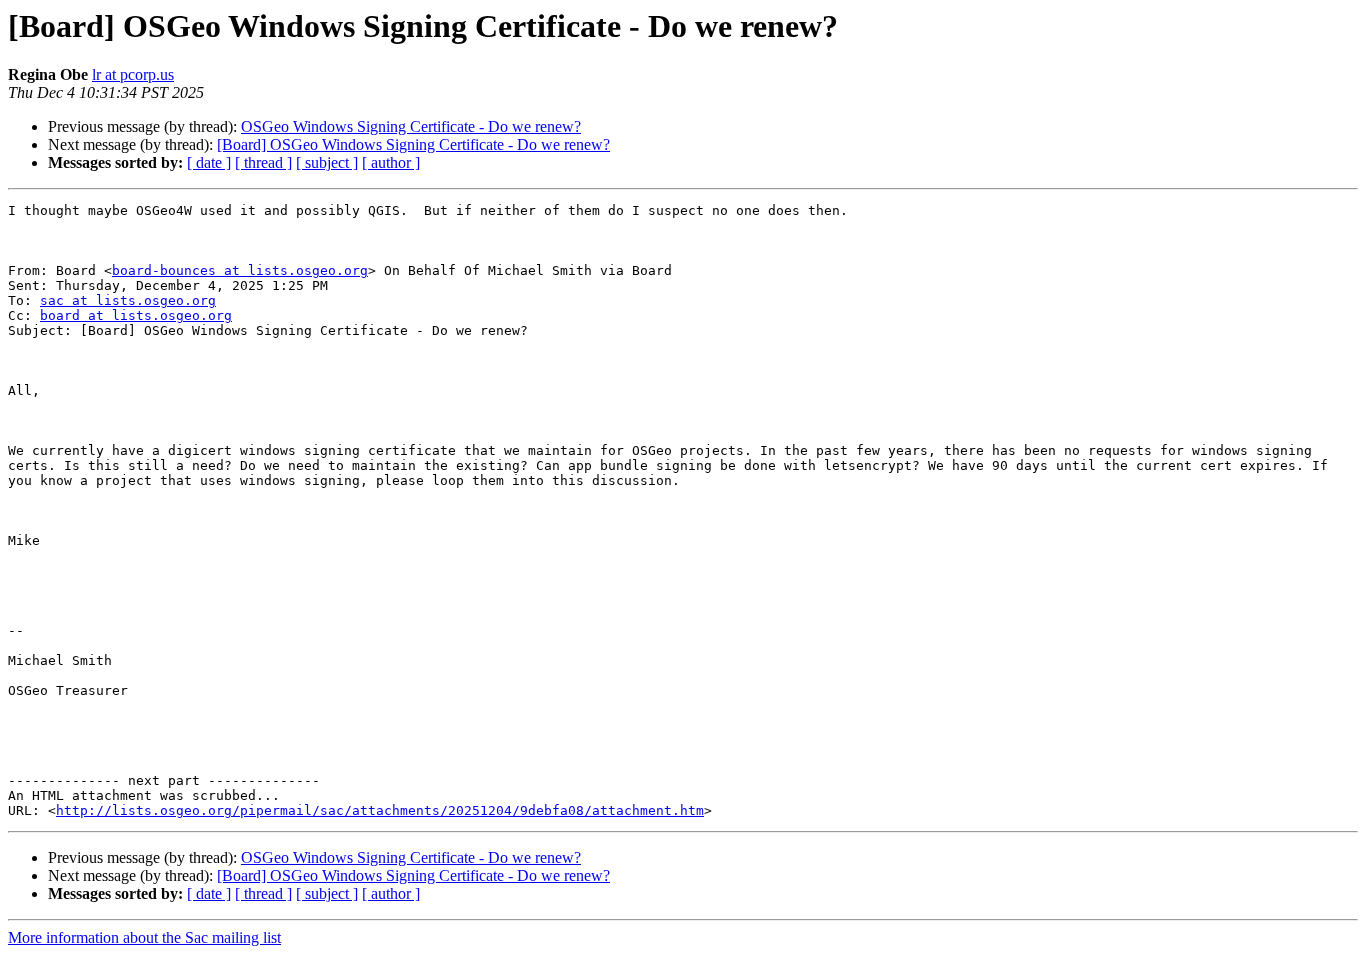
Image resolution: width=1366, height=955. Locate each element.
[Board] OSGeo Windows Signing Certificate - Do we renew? (413, 144)
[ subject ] (327, 162)
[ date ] (209, 162)
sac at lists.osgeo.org (128, 300)
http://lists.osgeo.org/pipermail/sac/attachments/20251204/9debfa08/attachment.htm (380, 810)
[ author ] (391, 162)
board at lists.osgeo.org (136, 315)
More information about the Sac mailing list (144, 937)
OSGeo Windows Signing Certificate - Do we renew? (411, 126)
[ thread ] (263, 162)
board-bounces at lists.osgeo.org (240, 270)
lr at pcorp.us (133, 74)
